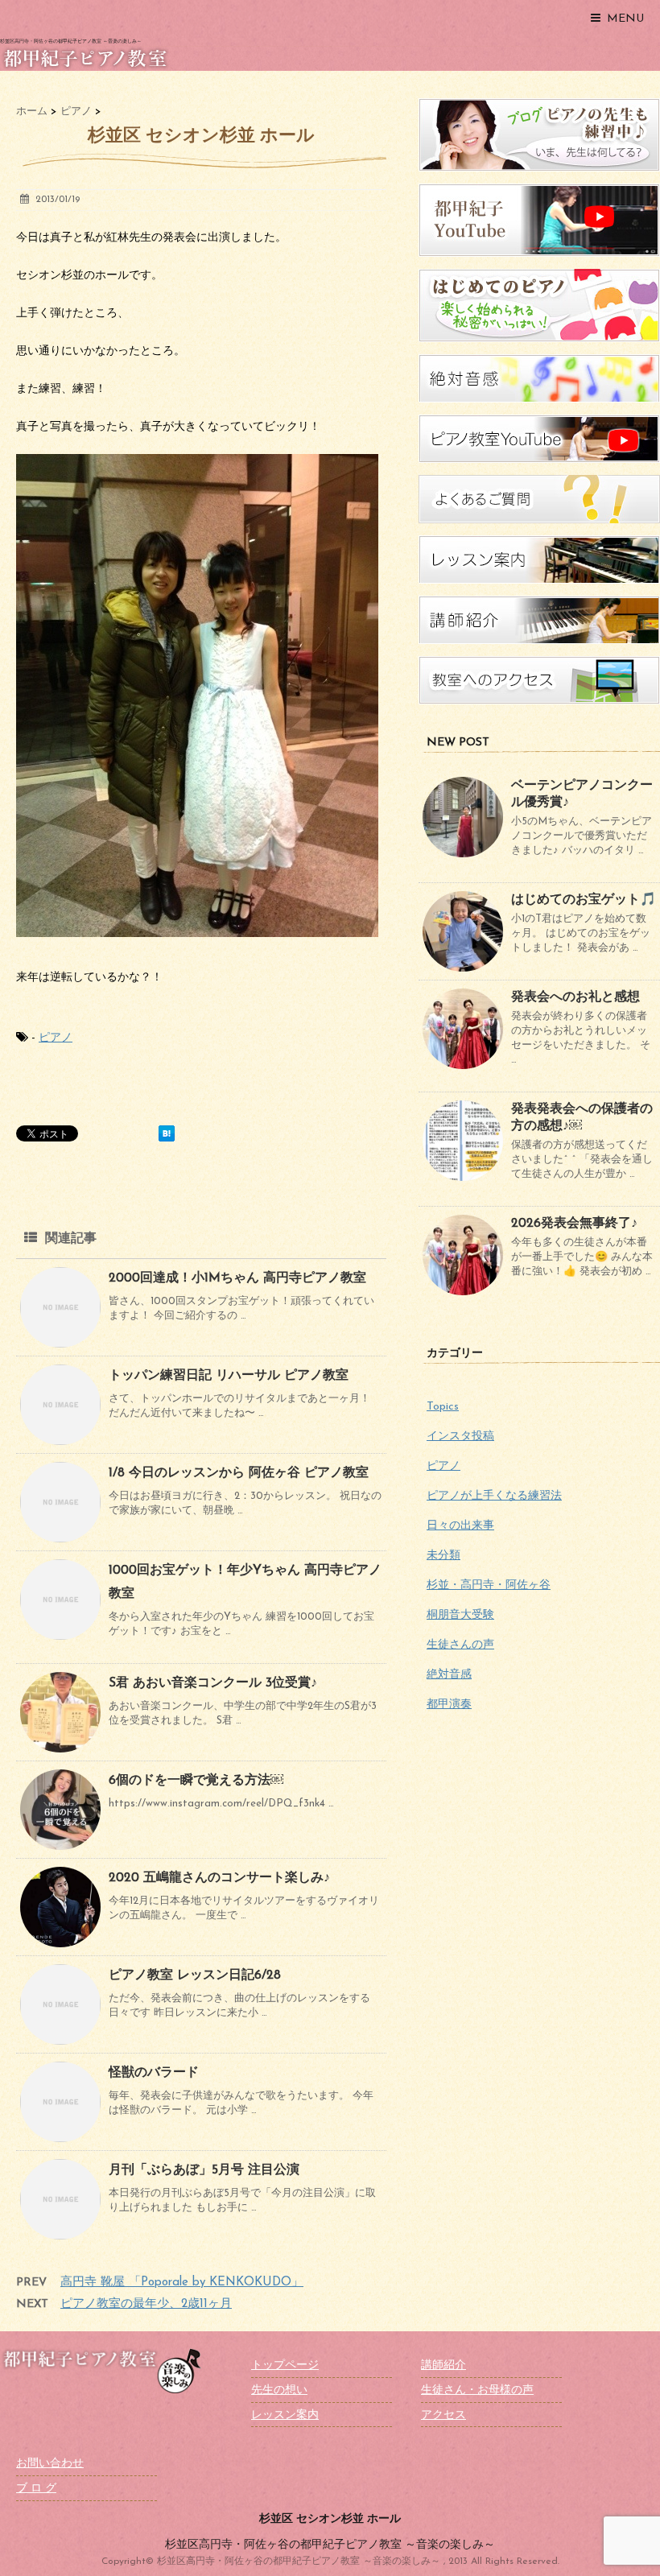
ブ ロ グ (36, 2489)
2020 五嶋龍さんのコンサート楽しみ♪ (219, 1878)
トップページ (285, 2365)
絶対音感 (449, 1675)
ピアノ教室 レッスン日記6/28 (195, 1975)
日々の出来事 (460, 1526)
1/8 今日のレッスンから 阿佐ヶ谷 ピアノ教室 (239, 1473)
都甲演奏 (449, 1705)
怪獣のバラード (154, 2073)
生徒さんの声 (460, 1645)
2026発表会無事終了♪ (574, 1224)
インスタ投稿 (460, 1437)
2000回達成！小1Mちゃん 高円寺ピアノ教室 (237, 1278)
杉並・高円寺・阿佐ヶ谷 (489, 1585)
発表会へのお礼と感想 (575, 997)
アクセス (443, 2415)
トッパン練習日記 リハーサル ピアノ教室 (229, 1376)
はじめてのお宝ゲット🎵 (584, 900)
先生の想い (279, 2390)
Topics (443, 1407)
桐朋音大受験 (460, 1615)
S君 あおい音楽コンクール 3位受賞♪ (213, 1683)
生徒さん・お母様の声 (477, 2390)
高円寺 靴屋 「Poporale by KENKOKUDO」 (182, 2283)
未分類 (443, 1556)
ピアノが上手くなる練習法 (494, 1496)
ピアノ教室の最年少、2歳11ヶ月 (146, 2304)
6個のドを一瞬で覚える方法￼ (196, 1781)
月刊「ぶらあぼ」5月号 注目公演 (204, 2170)
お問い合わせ (50, 2464)
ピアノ (56, 1038)
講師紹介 (443, 2365)
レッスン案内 (285, 2415)
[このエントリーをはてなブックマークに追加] (167, 1133)
